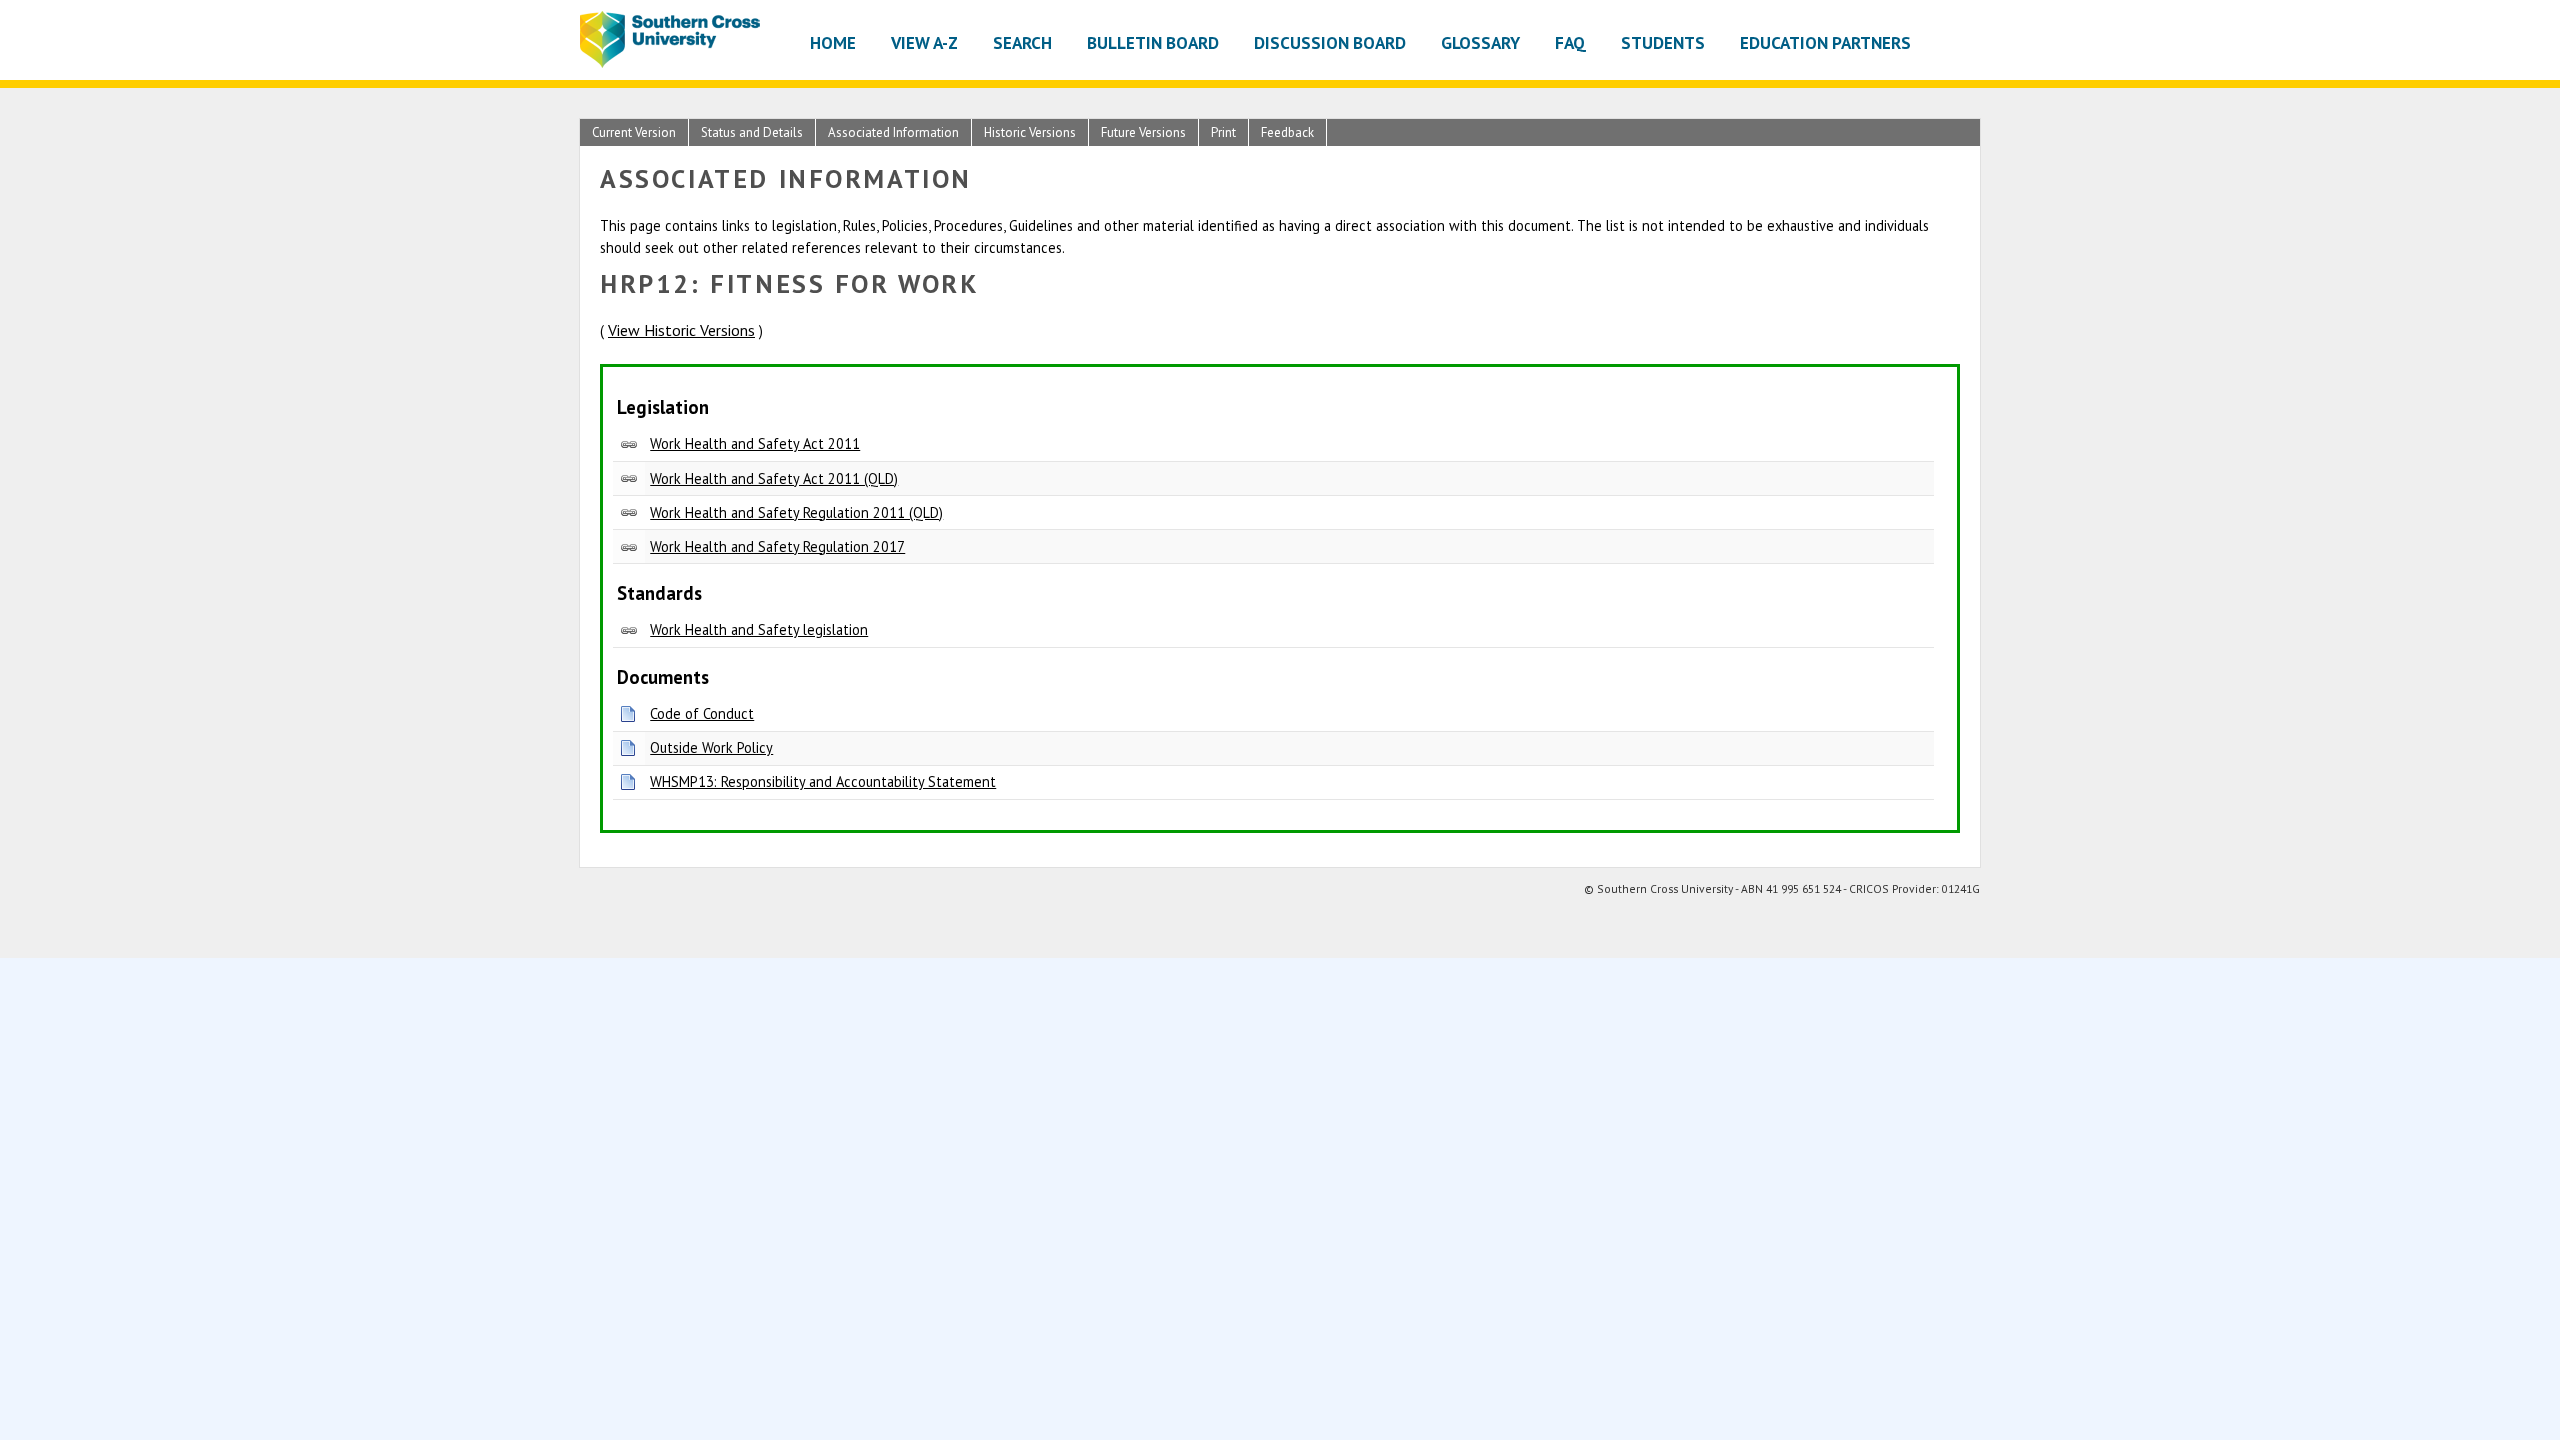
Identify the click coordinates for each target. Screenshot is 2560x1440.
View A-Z (924, 42)
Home (833, 42)
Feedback (1287, 132)
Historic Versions (1030, 132)
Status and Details (752, 132)
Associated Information (893, 132)
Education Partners (1825, 42)
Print (1223, 132)
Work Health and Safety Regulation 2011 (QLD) (796, 512)
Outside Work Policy (711, 747)
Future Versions (1143, 132)
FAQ (1570, 42)
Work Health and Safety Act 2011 (755, 443)
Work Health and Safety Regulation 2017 (777, 546)
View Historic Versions (681, 330)
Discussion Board (1330, 42)
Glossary (1480, 42)
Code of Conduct (702, 713)
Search (1022, 42)
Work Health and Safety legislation (759, 629)
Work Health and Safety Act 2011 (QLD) (774, 478)
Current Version (634, 132)
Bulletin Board (1153, 42)
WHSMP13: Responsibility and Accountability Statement (823, 781)
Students (1663, 42)
